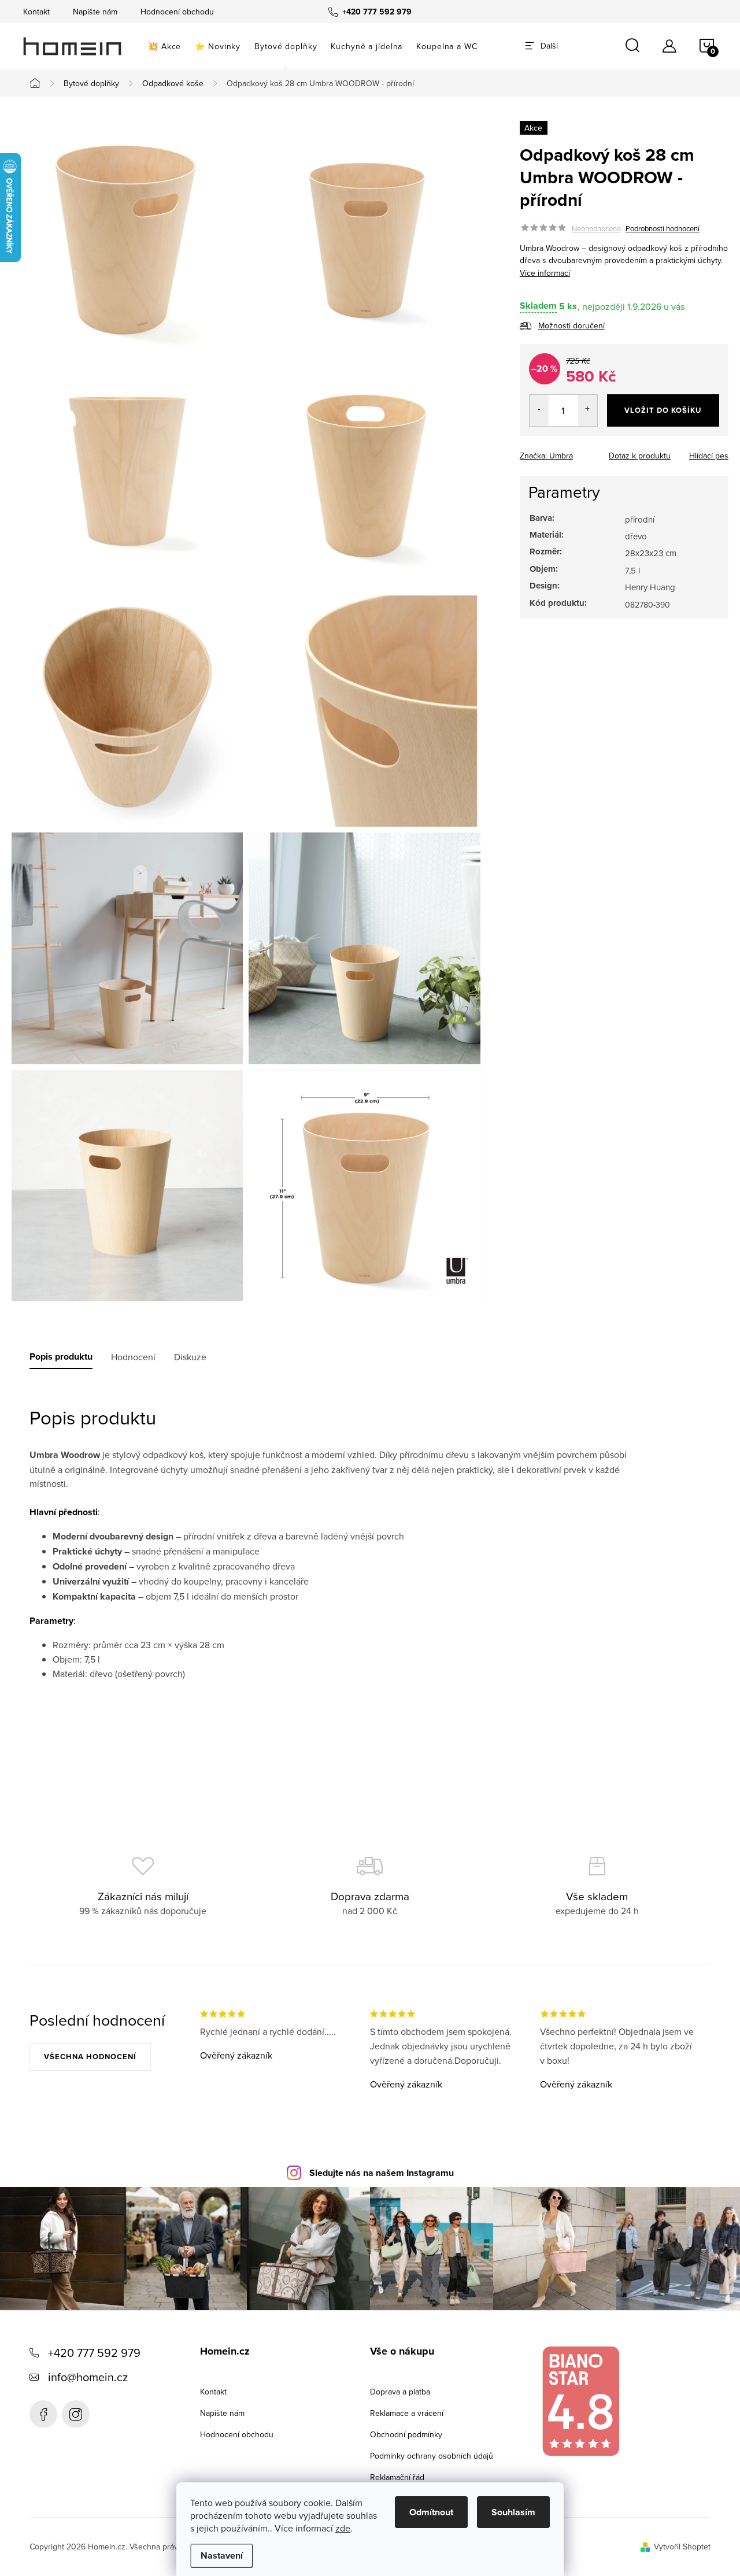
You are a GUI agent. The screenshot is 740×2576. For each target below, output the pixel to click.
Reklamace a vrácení (407, 2413)
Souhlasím (513, 2512)
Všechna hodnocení (90, 2057)
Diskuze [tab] (190, 1357)
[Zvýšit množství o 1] (588, 410)
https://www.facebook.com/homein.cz (43, 2414)
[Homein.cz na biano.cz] (580, 2401)
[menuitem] (164, 46)
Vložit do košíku (663, 410)
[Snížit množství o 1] (539, 410)
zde (343, 2528)
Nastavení (222, 2555)
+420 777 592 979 (94, 2353)
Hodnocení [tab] (133, 1357)
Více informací (545, 273)
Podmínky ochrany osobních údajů (432, 2456)
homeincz (76, 2414)
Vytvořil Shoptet (682, 2547)
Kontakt (36, 12)
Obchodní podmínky (406, 2434)
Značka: (546, 456)
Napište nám (95, 12)
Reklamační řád (397, 2477)
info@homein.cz (88, 2377)
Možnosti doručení (571, 325)
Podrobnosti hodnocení (663, 228)
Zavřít (584, 452)
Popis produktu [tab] (61, 1357)
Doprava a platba (400, 2392)
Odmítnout (431, 2512)
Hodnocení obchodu (177, 12)
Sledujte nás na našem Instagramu (382, 2173)
